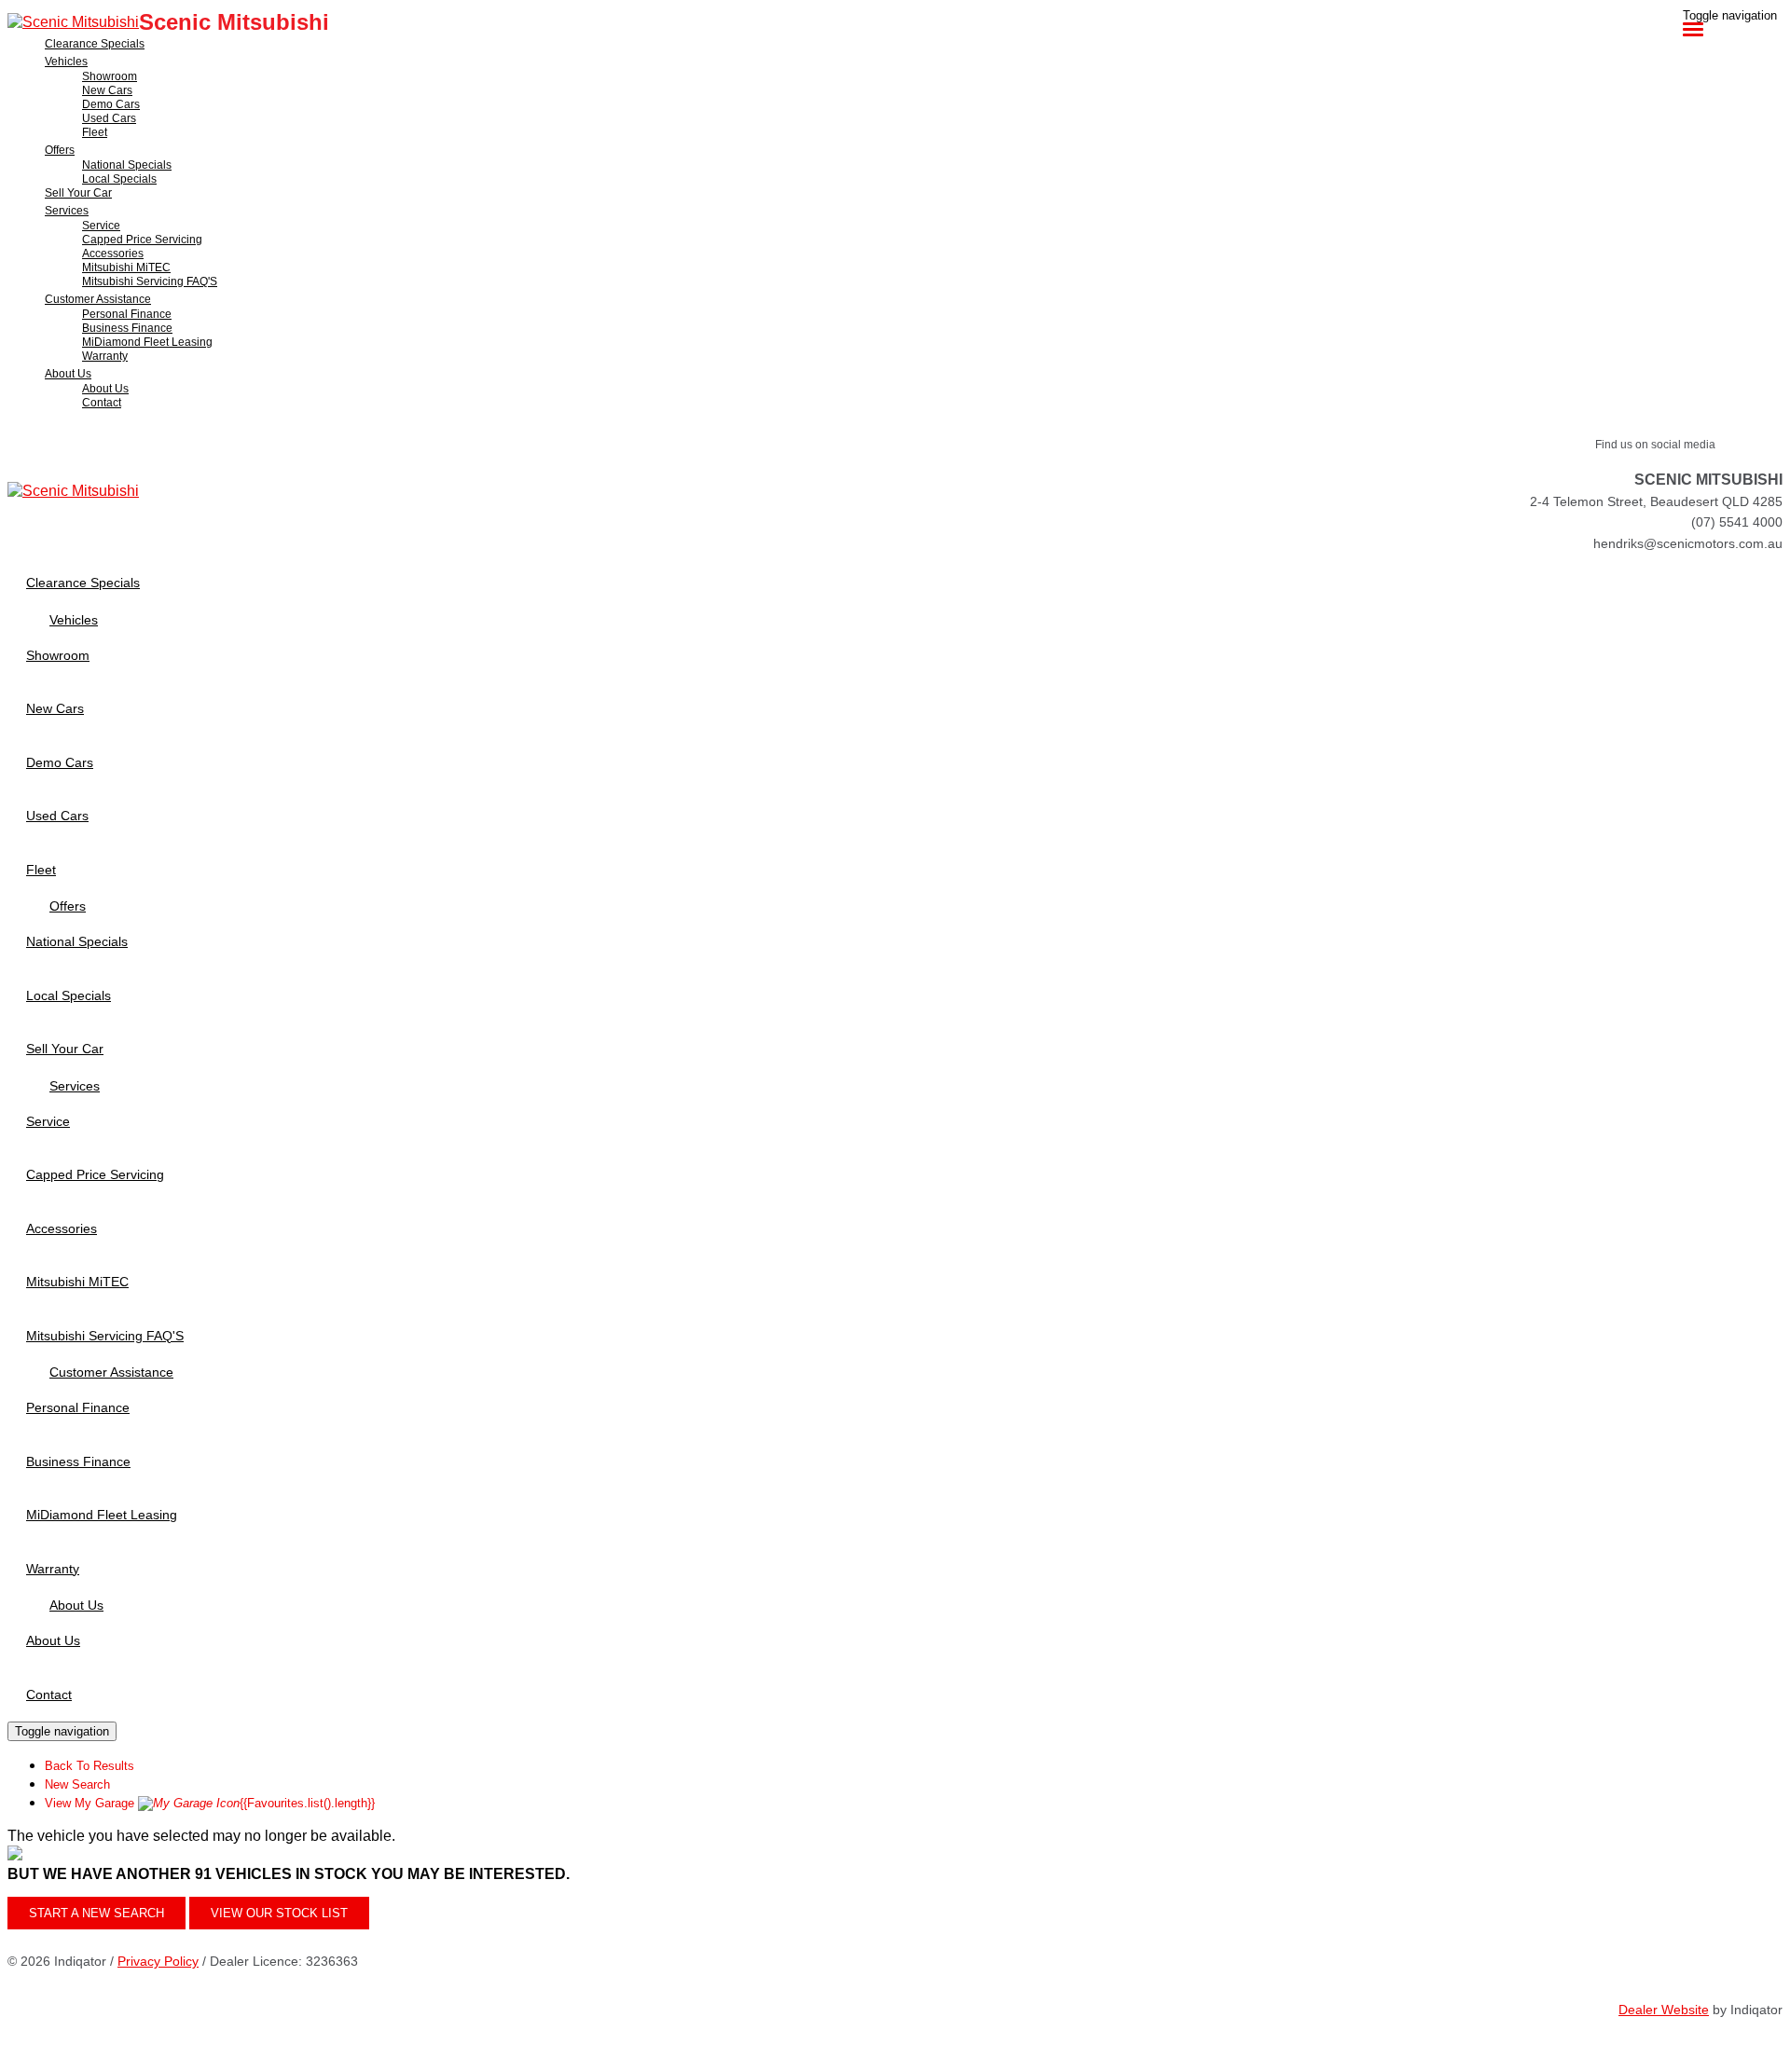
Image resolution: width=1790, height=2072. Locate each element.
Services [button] (67, 211)
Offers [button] (60, 150)
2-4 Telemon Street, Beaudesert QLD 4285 (1656, 501)
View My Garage (210, 1803)
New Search (77, 1784)
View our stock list (279, 1913)
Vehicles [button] (66, 62)
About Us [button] (68, 374)
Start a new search (96, 1913)
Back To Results (89, 1766)
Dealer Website (1664, 2010)
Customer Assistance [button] (98, 299)
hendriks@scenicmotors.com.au (1688, 543)
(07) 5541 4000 (1737, 522)
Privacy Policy (158, 1961)
